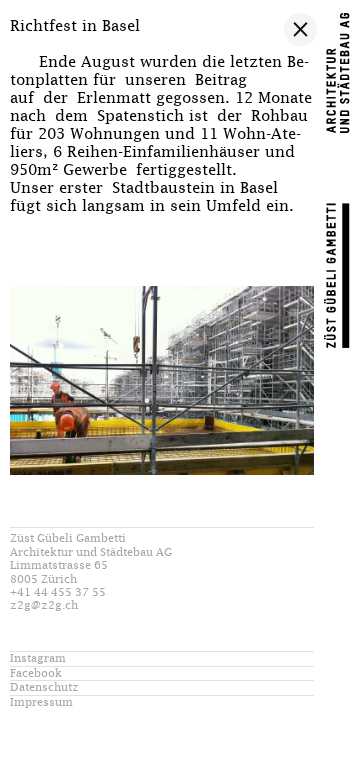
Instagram (38, 658)
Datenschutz (44, 687)
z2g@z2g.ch (44, 605)
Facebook (36, 673)
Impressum (41, 702)
